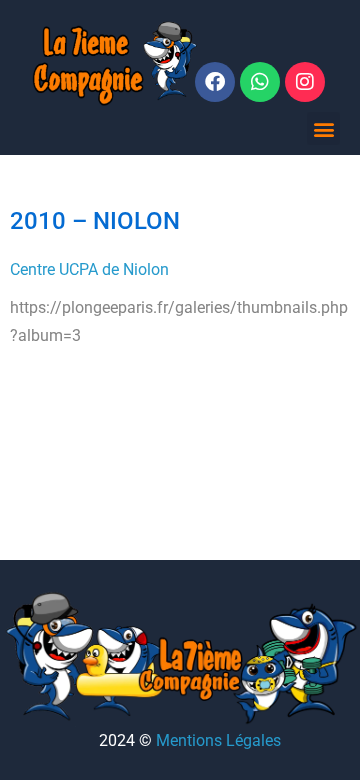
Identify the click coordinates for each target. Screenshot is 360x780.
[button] (323, 128)
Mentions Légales (218, 740)
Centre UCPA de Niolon (89, 269)
